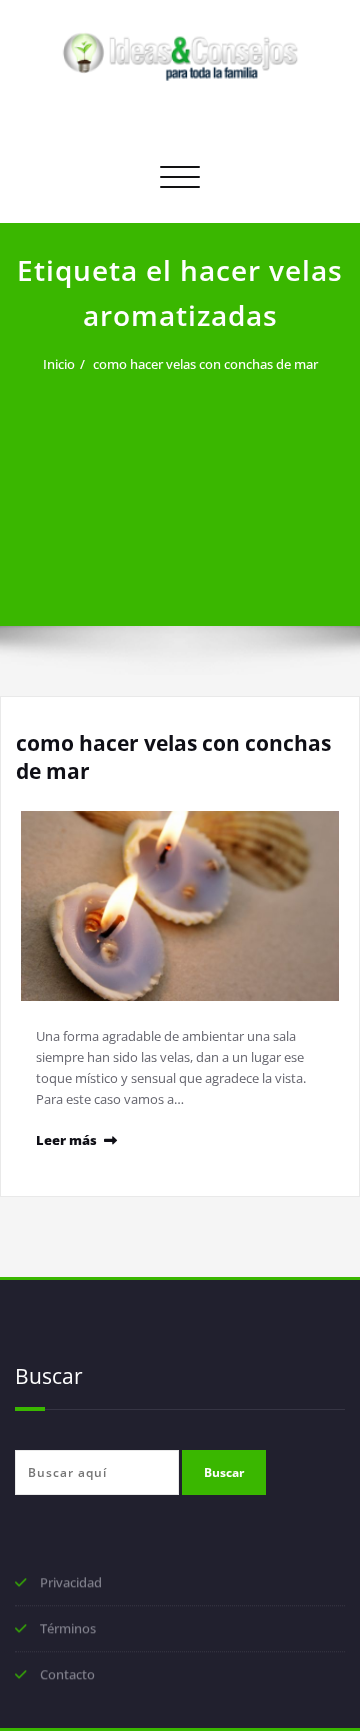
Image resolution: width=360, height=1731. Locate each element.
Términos (68, 1630)
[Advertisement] (180, 488)
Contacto (67, 1676)
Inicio (59, 364)
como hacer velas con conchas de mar (205, 364)
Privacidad (71, 1584)
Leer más (66, 1140)
